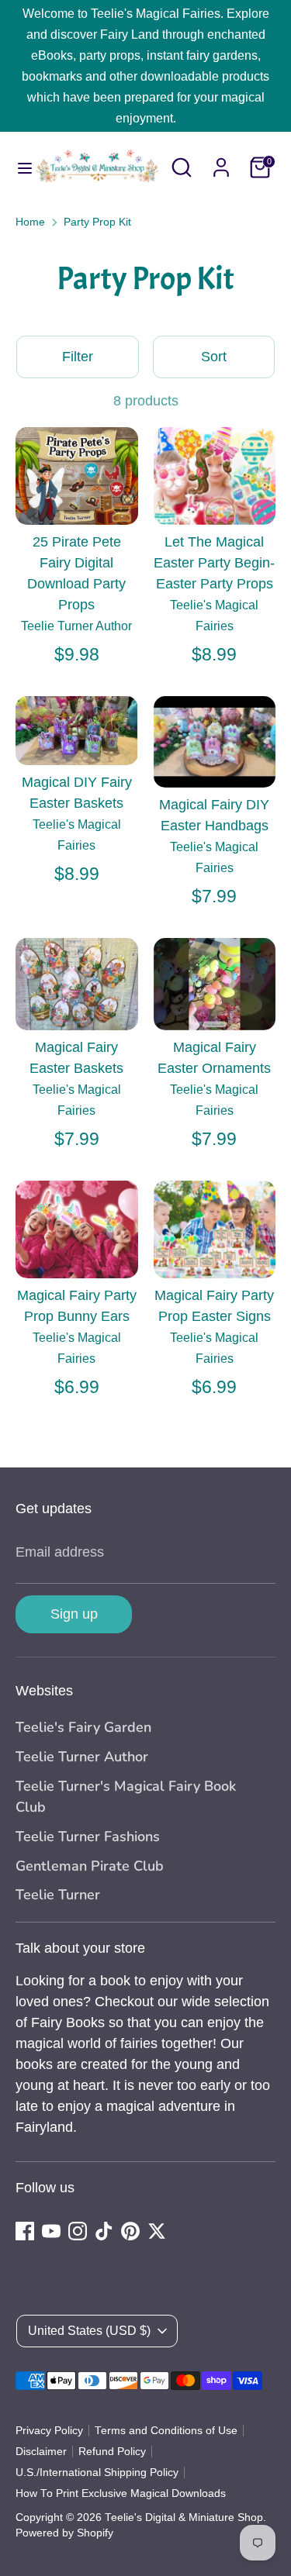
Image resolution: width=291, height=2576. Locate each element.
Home (30, 222)
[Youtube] (51, 2231)
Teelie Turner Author (82, 1757)
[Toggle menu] (17, 167)
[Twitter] (157, 2231)
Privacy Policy (49, 2431)
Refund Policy (112, 2452)
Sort (214, 357)
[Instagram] (78, 2231)
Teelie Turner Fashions (88, 1836)
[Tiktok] (104, 2231)
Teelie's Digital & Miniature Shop (184, 2517)
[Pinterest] (130, 2231)
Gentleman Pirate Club (90, 1866)
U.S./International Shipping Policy (97, 2473)
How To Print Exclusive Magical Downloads (121, 2493)
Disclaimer (41, 2452)
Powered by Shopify (64, 2533)
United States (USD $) (89, 2331)
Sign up (74, 1614)
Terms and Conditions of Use (166, 2431)
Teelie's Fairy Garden (83, 1727)
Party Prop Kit (97, 222)
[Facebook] (25, 2231)
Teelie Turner (58, 1895)
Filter (78, 357)
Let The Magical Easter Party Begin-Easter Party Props (214, 563)
